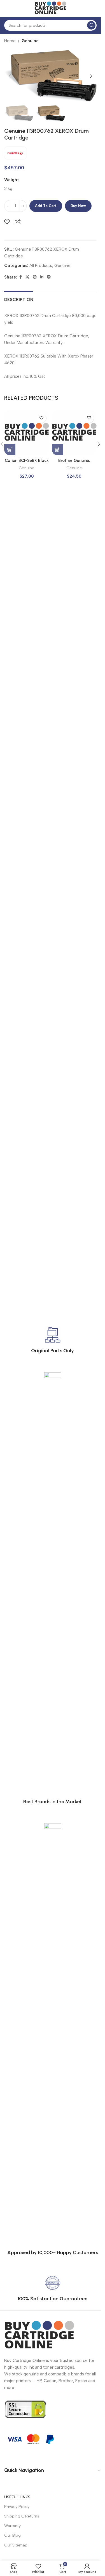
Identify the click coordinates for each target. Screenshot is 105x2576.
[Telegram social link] (49, 277)
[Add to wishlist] (7, 222)
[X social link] (27, 277)
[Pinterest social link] (35, 277)
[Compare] (18, 222)
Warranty (12, 2526)
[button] (10, 76)
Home (10, 41)
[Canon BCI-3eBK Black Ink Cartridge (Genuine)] (27, 433)
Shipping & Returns (22, 2516)
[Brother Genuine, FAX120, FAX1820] (74, 433)
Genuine (30, 41)
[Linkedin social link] (42, 277)
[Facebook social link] (20, 277)
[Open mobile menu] (7, 8)
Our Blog (12, 2535)
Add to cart (46, 206)
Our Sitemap (16, 2545)
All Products (41, 266)
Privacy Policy (17, 2507)
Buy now (78, 206)
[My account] (94, 8)
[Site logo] (50, 8)
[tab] (19, 299)
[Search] (91, 25)
